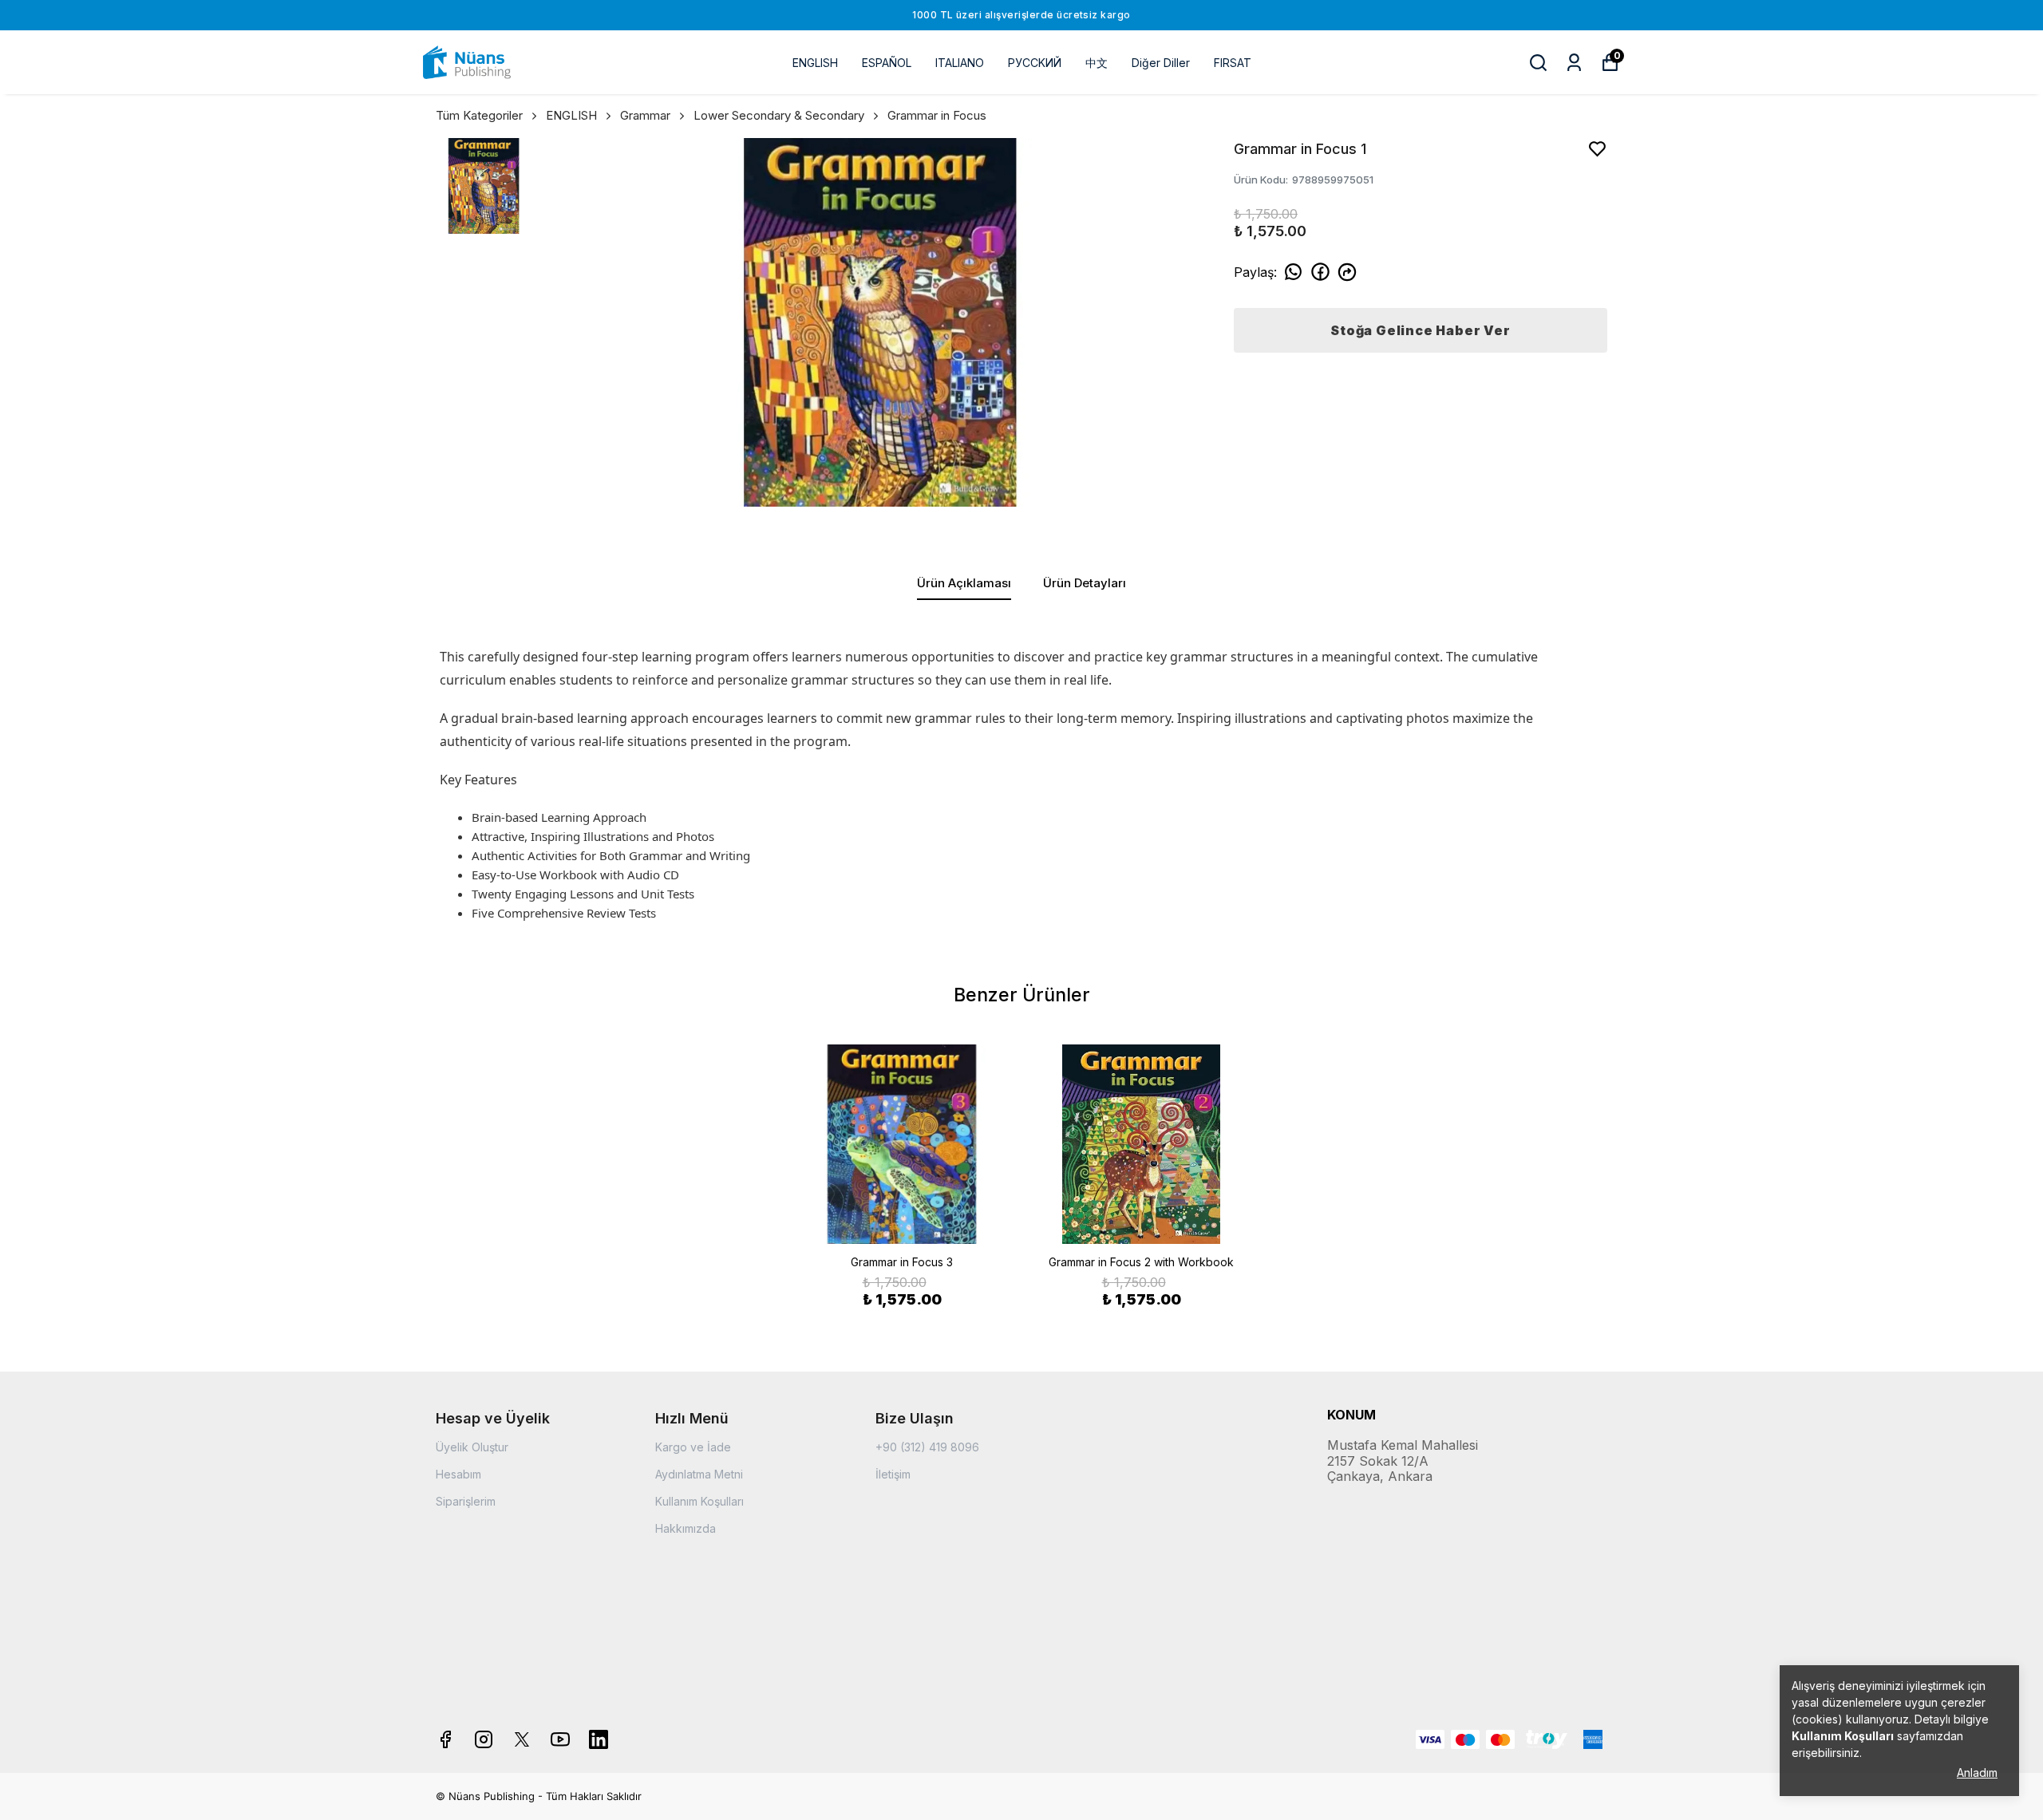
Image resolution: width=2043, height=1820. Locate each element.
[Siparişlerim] (1574, 63)
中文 (1097, 63)
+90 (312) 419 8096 (927, 1447)
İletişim (893, 1474)
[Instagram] (484, 1739)
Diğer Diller (1161, 63)
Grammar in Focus (937, 115)
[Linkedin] (599, 1739)
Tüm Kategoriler (479, 115)
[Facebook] (445, 1739)
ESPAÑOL (887, 63)
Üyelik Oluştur (472, 1447)
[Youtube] (560, 1739)
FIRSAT (1233, 63)
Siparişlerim (466, 1501)
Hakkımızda (686, 1528)
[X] (522, 1739)
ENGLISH (815, 63)
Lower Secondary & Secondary (779, 115)
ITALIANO (960, 63)
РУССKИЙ (1035, 63)
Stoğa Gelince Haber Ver (1420, 330)
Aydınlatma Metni (699, 1474)
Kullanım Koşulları (699, 1501)
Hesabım (458, 1474)
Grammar (645, 115)
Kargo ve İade (693, 1447)
